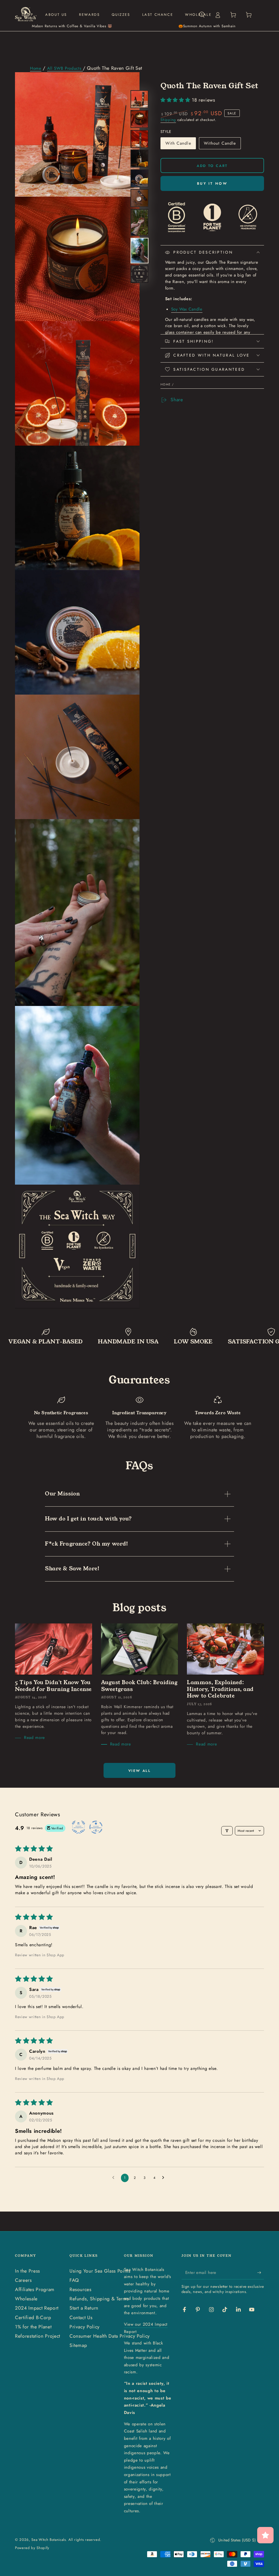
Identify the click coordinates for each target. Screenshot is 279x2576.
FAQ (74, 2280)
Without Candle (220, 145)
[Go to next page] (165, 2178)
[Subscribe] (261, 2273)
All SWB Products (65, 68)
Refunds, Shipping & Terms (99, 2299)
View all (140, 1771)
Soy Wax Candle (187, 309)
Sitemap (78, 2345)
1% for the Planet (33, 2327)
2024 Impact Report (37, 2308)
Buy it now (212, 183)
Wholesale (26, 2299)
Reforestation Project (38, 2336)
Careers (23, 2280)
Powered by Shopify (32, 2548)
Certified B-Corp (33, 2318)
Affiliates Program (35, 2289)
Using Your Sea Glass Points (100, 2271)
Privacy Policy (85, 2327)
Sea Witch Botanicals (48, 2540)
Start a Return (84, 2308)
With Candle (178, 145)
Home (36, 68)
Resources (81, 2289)
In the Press (28, 2271)
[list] (139, 1418)
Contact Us (81, 2318)
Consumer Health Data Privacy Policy (110, 2336)
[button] (176, 100)
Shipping (168, 120)
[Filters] (227, 1831)
